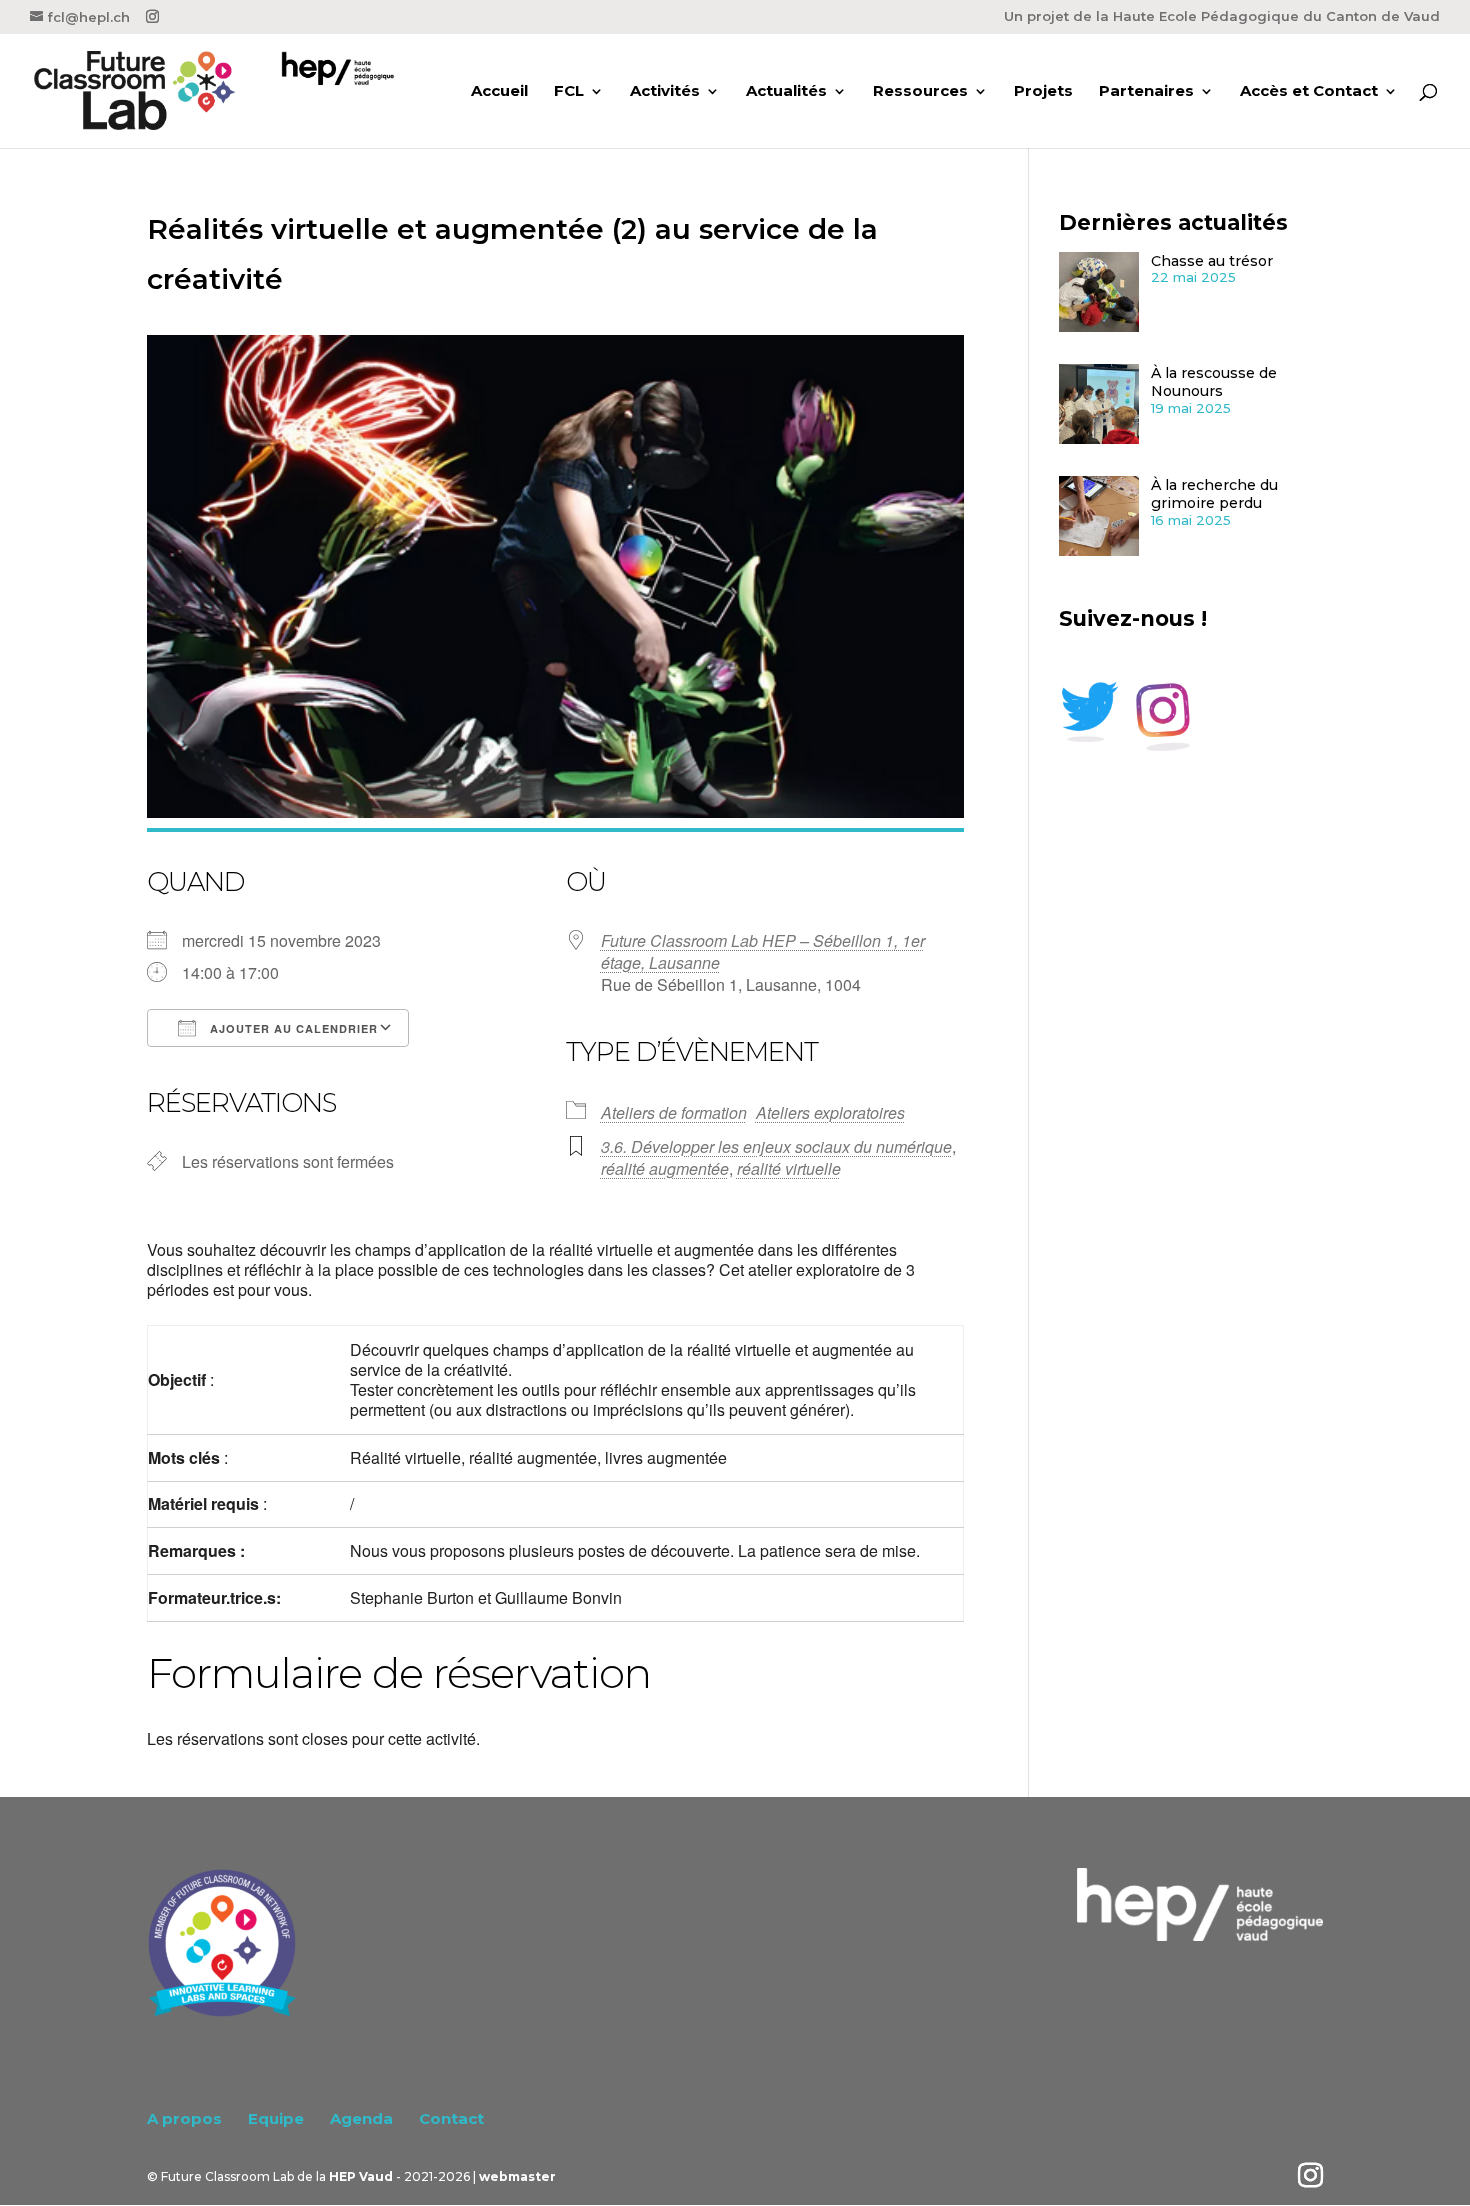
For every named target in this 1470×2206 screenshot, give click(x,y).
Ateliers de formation (674, 1112)
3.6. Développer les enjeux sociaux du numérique (776, 1146)
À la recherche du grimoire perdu (1214, 494)
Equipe (276, 2118)
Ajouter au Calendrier (292, 1028)
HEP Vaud (361, 2176)
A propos (184, 2118)
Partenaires (1146, 92)
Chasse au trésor (1212, 261)
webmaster (517, 2176)
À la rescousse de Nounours (1214, 382)
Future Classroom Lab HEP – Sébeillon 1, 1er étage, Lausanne (763, 951)
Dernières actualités (1173, 222)
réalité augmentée (665, 1168)
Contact (451, 2118)
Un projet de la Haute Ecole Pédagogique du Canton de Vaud (1222, 17)
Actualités (786, 92)
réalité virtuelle (789, 1168)
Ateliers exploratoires (830, 1112)
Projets (1043, 92)
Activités (665, 92)
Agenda (361, 2118)
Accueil (499, 92)
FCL (569, 92)
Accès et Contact (1309, 92)
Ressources (920, 92)
